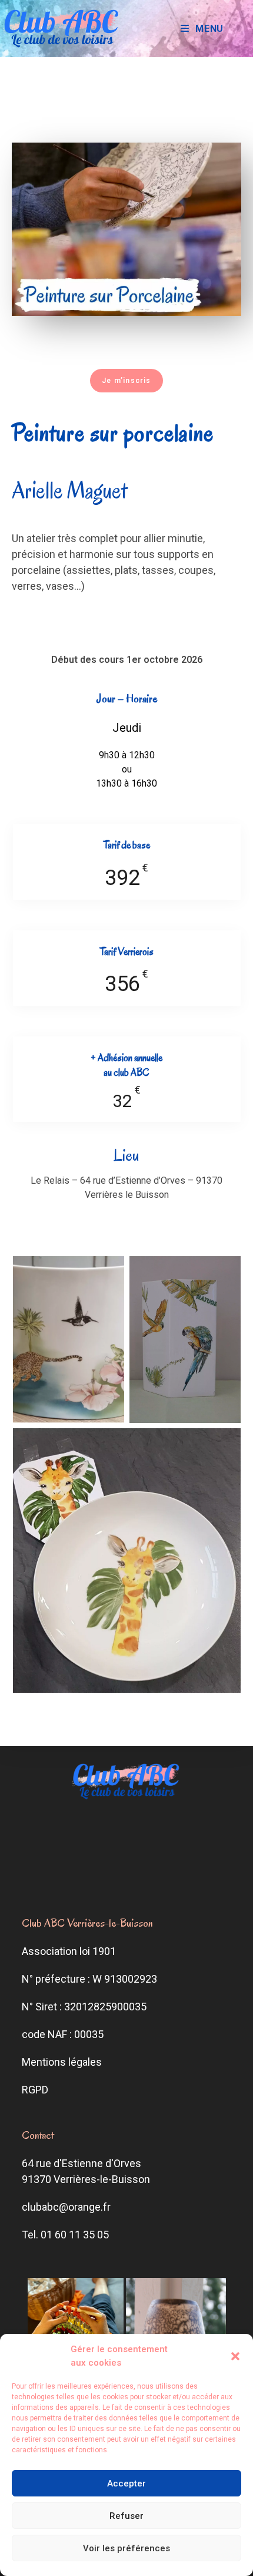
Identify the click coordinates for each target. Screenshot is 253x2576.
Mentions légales (62, 2062)
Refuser (126, 2516)
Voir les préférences (126, 2548)
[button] (235, 2356)
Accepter (126, 2483)
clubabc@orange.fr (66, 2207)
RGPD (35, 2090)
